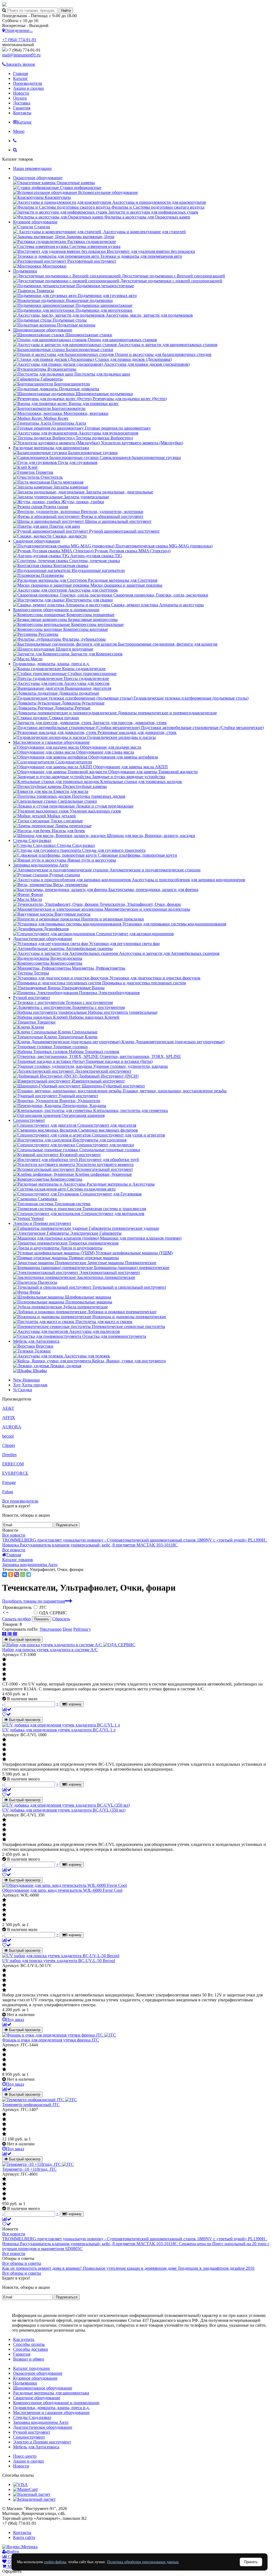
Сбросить (61, 1619)
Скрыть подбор (16, 1619)
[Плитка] (5, 1634)
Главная (20, 74)
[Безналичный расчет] (34, 2499)
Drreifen (9, 1455)
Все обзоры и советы (22, 2263)
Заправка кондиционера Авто (41, 865)
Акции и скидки (28, 88)
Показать (42, 1619)
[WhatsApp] (23, 1575)
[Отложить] (7, 1714)
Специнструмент (29, 1120)
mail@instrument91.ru (21, 55)
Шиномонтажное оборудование (43, 330)
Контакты (22, 113)
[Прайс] (15, 1634)
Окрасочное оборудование (38, 178)
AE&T (8, 1408)
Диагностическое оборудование (43, 939)
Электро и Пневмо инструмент (42, 1223)
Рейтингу (82, 1629)
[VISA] (20, 2484)
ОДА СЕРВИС (53, 1613)
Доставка (22, 103)
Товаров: (10, 1624)
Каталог (21, 78)
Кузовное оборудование (35, 222)
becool (8, 1436)
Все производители (20, 1501)
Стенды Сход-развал (32, 840)
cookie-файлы (55, 2562)
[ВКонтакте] (5, 1575)
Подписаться (67, 1525)
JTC (43, 1607)
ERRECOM (13, 1464)
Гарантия (22, 108)
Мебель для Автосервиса (36, 1341)
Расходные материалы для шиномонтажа (51, 448)
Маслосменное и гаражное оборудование (51, 742)
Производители (28, 83)
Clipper (9, 1445)
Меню (19, 131)
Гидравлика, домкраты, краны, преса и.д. (51, 664)
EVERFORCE (15, 1473)
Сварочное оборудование (37, 541)
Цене (67, 1629)
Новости (21, 93)
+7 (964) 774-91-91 (19, 40)
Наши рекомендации (32, 168)
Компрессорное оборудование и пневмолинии (56, 610)
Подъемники (25, 271)
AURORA (12, 1427)
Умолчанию (51, 1629)
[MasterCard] (25, 2489)
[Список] (10, 1634)
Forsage (9, 1482)
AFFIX (9, 1418)
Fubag (8, 1492)
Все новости (14, 1535)
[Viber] (17, 1575)
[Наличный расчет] (32, 2494)
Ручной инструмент (32, 998)
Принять (251, 2562)
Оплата (20, 98)
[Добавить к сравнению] (7, 1709)
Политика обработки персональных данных (143, 2562)
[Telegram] (29, 1575)
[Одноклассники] (11, 1575)
